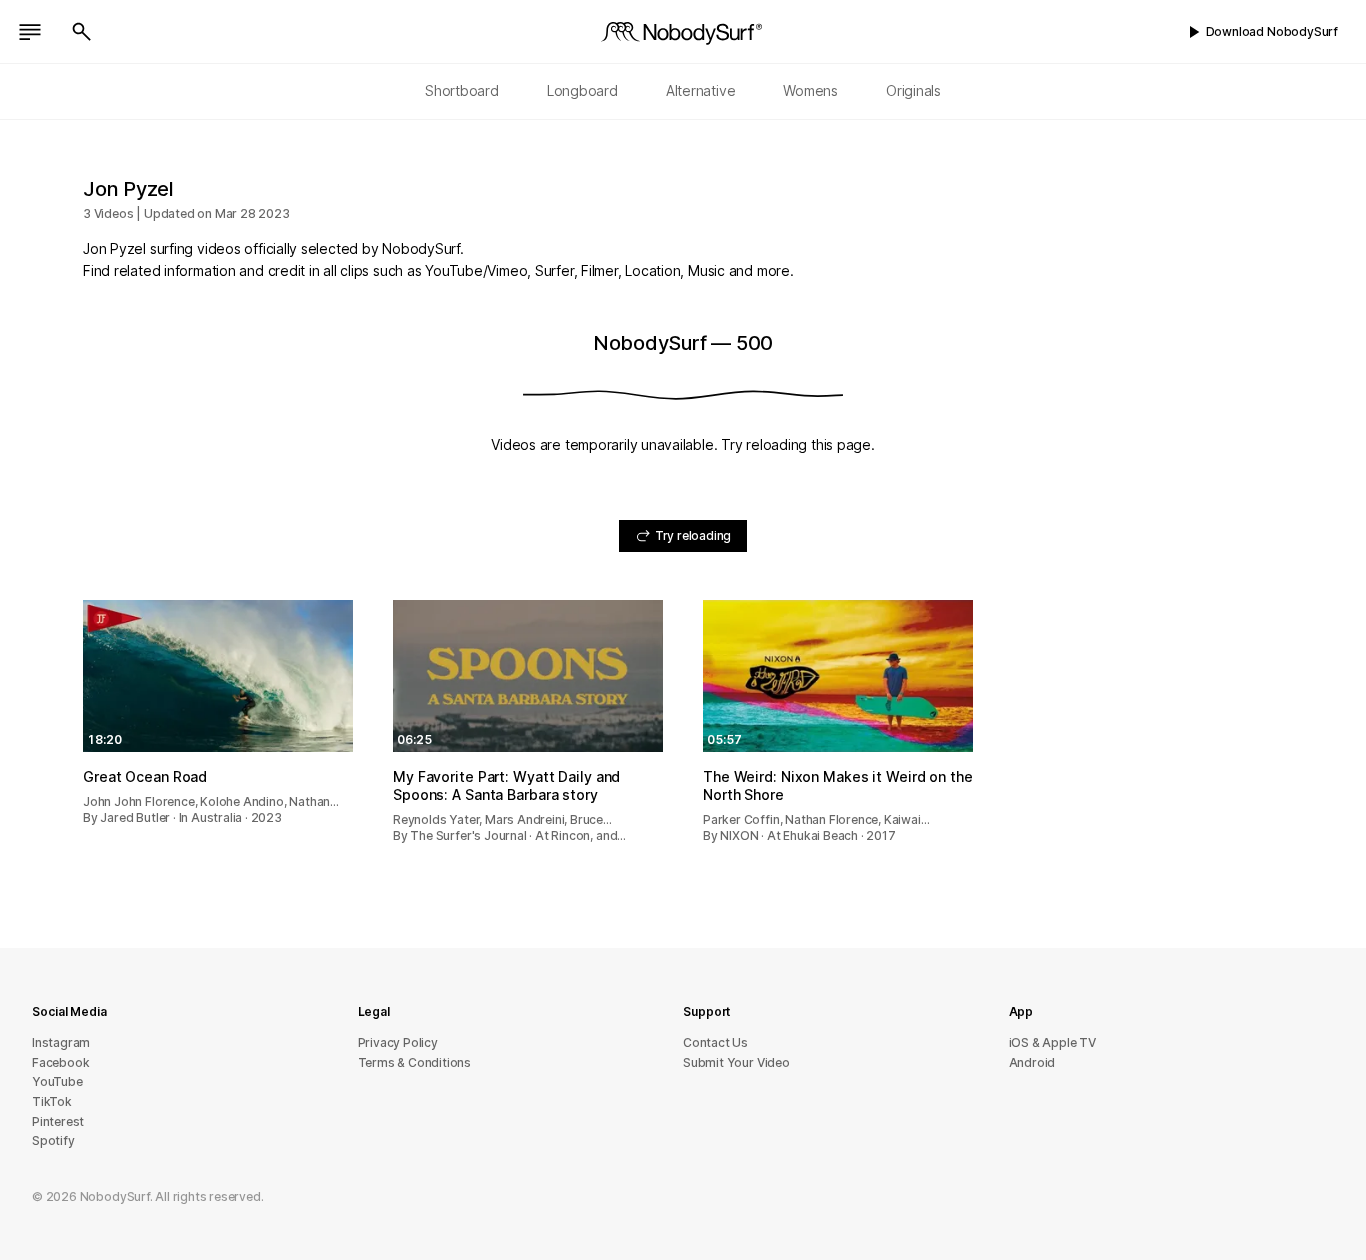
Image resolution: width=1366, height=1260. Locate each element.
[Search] (82, 32)
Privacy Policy (398, 1042)
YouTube (57, 1081)
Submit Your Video (736, 1062)
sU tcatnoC (715, 1042)
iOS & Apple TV (1052, 1042)
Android (1032, 1062)
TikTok (52, 1101)
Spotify (53, 1140)
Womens (810, 90)
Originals (913, 90)
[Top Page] (683, 32)
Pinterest (58, 1121)
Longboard (582, 90)
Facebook (60, 1062)
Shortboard (462, 90)
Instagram (61, 1042)
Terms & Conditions (415, 1062)
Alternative (701, 90)
